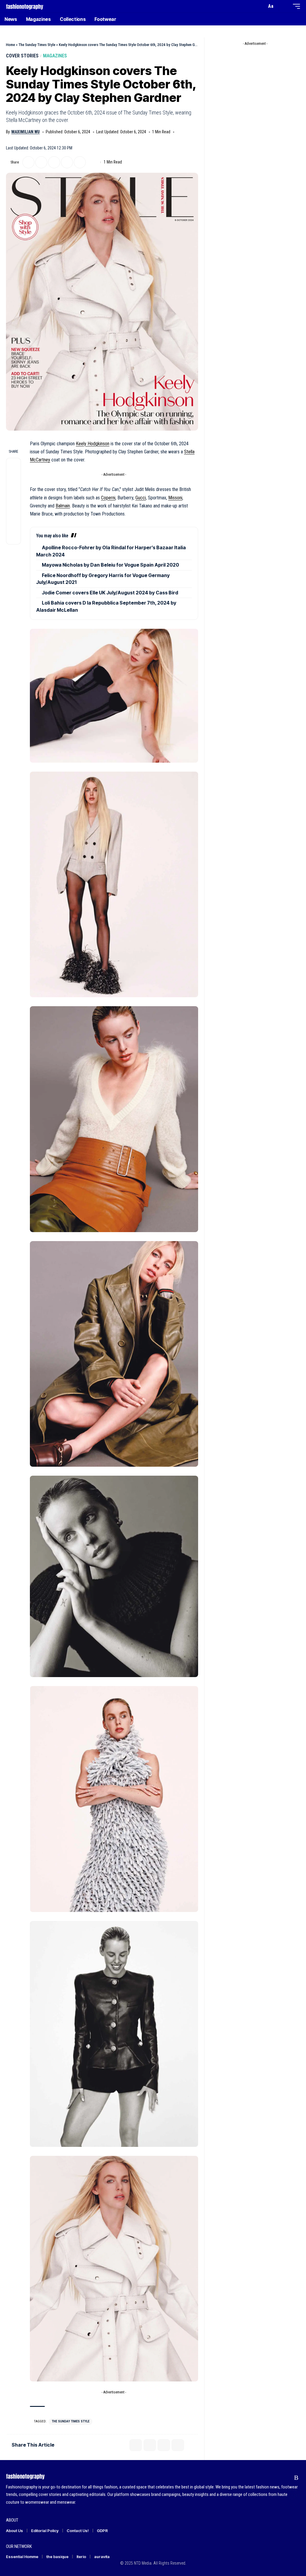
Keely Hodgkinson (93, 444)
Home (10, 45)
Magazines (55, 56)
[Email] (54, 162)
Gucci (141, 498)
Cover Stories (22, 56)
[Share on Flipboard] (41, 162)
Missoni (175, 498)
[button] (261, 6)
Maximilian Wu (26, 132)
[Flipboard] (285, 2478)
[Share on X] (28, 162)
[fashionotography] (25, 6)
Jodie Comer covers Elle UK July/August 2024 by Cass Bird (110, 593)
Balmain (63, 506)
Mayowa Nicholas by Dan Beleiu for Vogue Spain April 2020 (110, 565)
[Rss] (296, 2478)
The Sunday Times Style (37, 45)
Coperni (108, 498)
